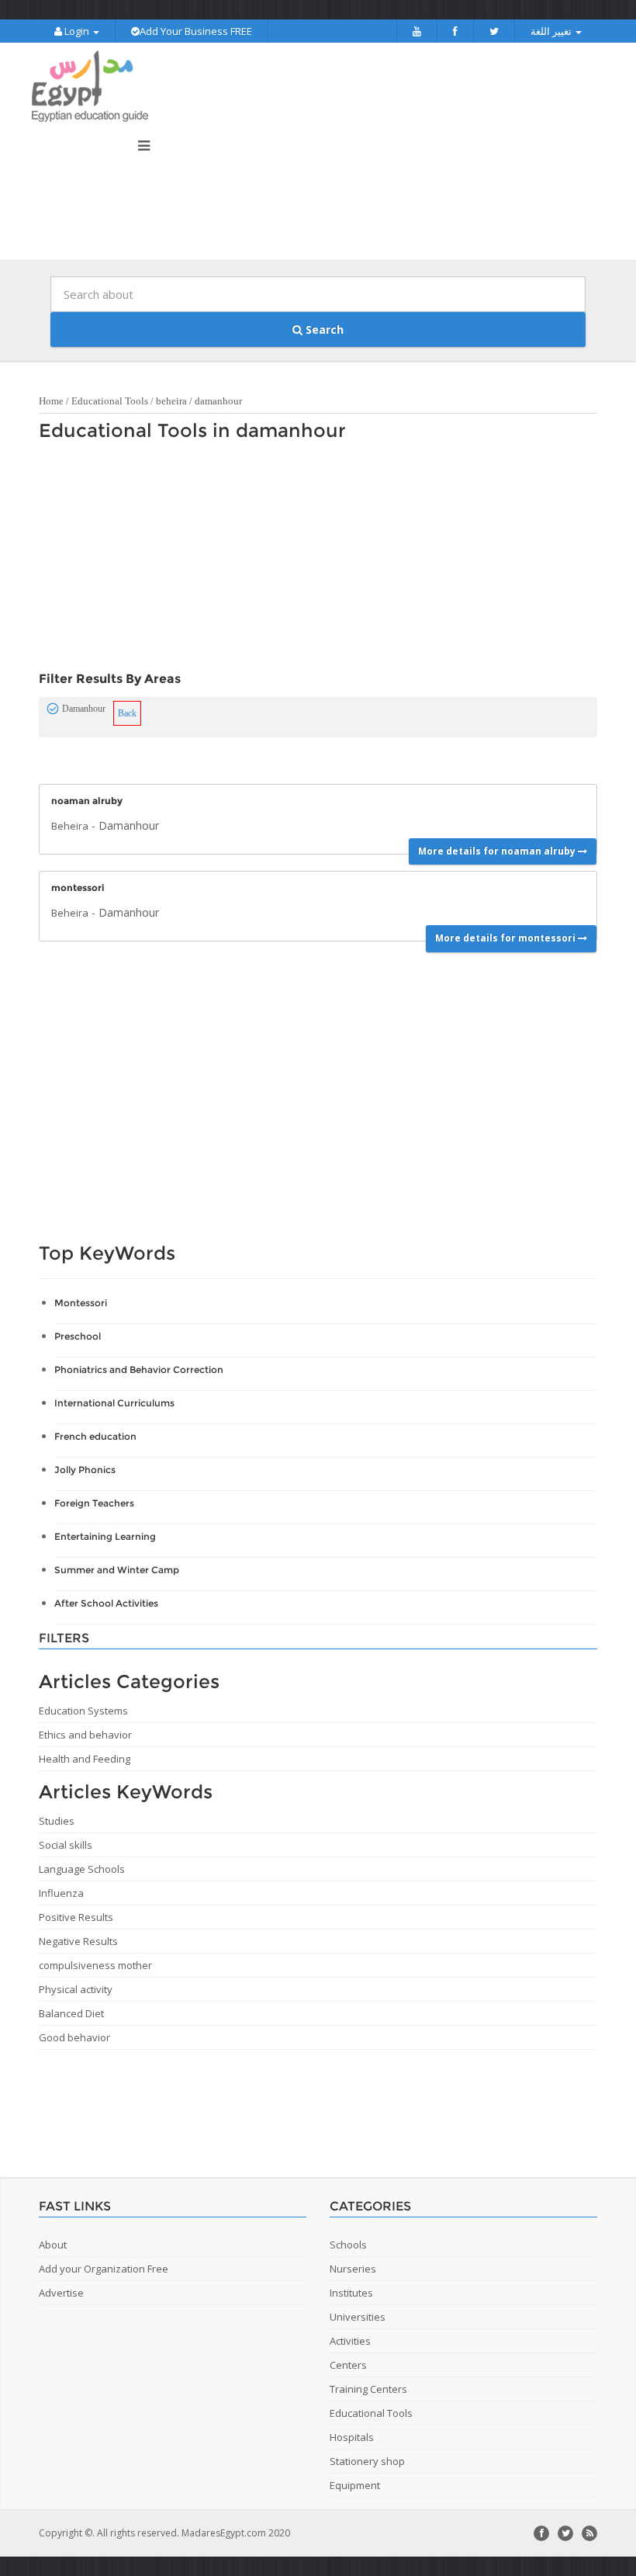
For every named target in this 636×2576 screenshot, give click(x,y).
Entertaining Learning (105, 1536)
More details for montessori (506, 938)
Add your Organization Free (104, 2269)
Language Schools (82, 1869)
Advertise (61, 2293)
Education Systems (83, 1711)
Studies (57, 1821)
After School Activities (106, 1603)
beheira (171, 401)
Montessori (81, 1303)
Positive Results (76, 1917)
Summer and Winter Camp (117, 1570)
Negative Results (78, 1941)
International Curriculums (114, 1403)
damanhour (218, 401)
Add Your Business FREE (196, 31)
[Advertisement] (310, 560)
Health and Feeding (85, 1759)
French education (95, 1436)
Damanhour (129, 825)
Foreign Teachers (94, 1503)
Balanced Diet (71, 2013)
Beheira (70, 826)
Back (127, 713)
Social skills (66, 1845)
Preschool (78, 1336)
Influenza (61, 1893)
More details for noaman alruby (498, 851)
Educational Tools (110, 401)
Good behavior (74, 2037)
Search (323, 329)
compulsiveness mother (95, 1965)
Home (51, 401)
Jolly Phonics (85, 1470)
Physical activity (76, 1989)
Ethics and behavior (85, 1735)
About (53, 2245)
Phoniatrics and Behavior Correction (139, 1369)
